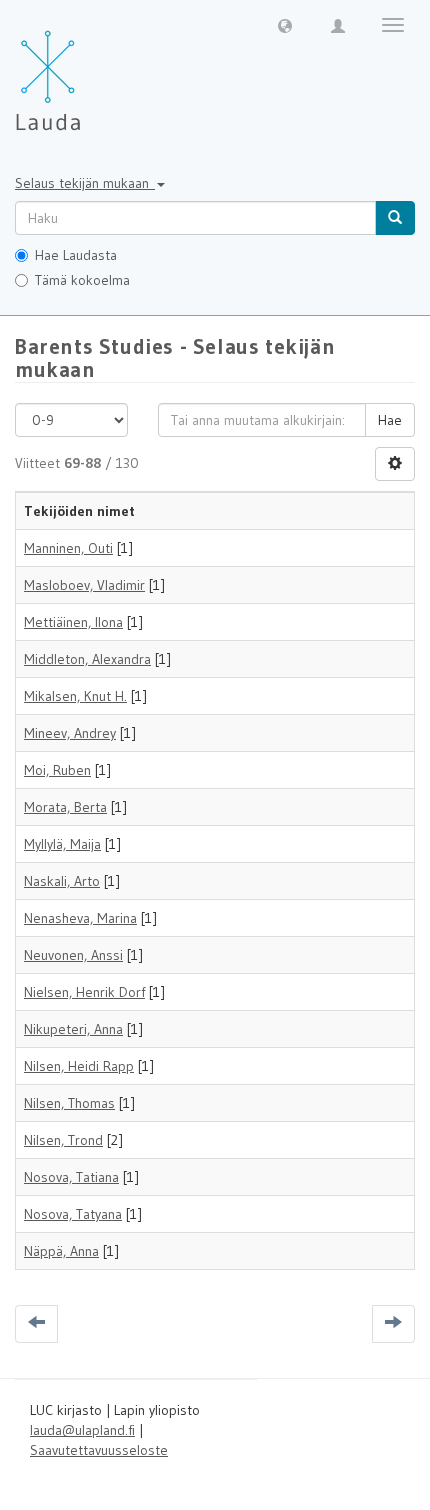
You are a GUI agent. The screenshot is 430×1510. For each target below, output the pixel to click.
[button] (285, 25)
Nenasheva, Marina (80, 918)
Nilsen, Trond (63, 1140)
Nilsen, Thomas (69, 1103)
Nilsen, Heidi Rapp (79, 1066)
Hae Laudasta (76, 255)
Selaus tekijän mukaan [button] (85, 183)
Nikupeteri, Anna (73, 1029)
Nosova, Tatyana (73, 1214)
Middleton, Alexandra (87, 659)
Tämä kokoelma (82, 280)
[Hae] (395, 218)
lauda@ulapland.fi (82, 1430)
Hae (390, 420)
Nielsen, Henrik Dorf (84, 992)
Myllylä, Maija (62, 844)
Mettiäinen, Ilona (73, 622)
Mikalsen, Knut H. (75, 696)
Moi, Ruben (57, 770)
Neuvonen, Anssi (73, 955)
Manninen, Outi (68, 548)
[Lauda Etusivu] (90, 70)
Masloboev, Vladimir (84, 585)
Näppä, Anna (61, 1251)
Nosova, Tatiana (71, 1177)
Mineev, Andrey (70, 733)
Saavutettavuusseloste (99, 1450)
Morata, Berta (65, 807)
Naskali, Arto (62, 881)
